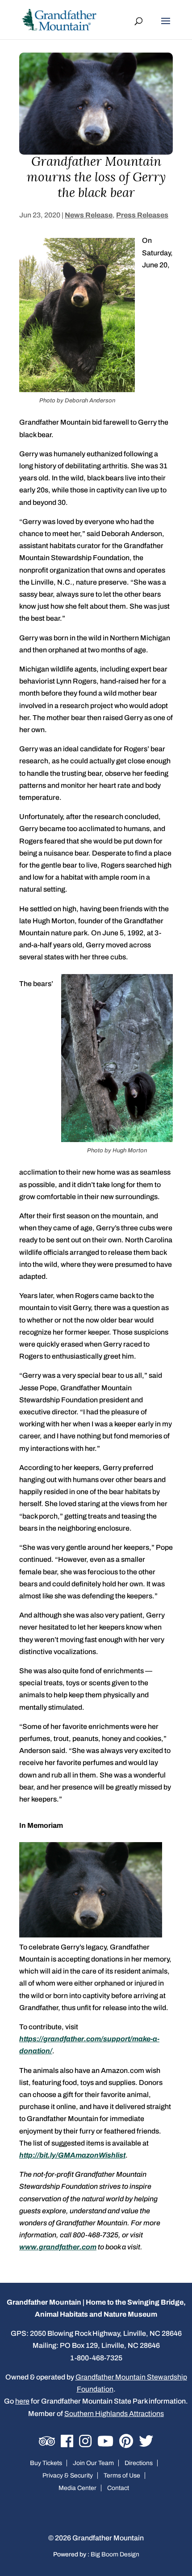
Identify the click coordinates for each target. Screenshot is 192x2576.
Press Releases (142, 215)
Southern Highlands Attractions (114, 2414)
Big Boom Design (115, 2554)
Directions (139, 2463)
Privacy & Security (68, 2476)
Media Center (77, 2488)
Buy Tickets (46, 2463)
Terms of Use (122, 2476)
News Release (89, 215)
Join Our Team (93, 2463)
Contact (118, 2488)
